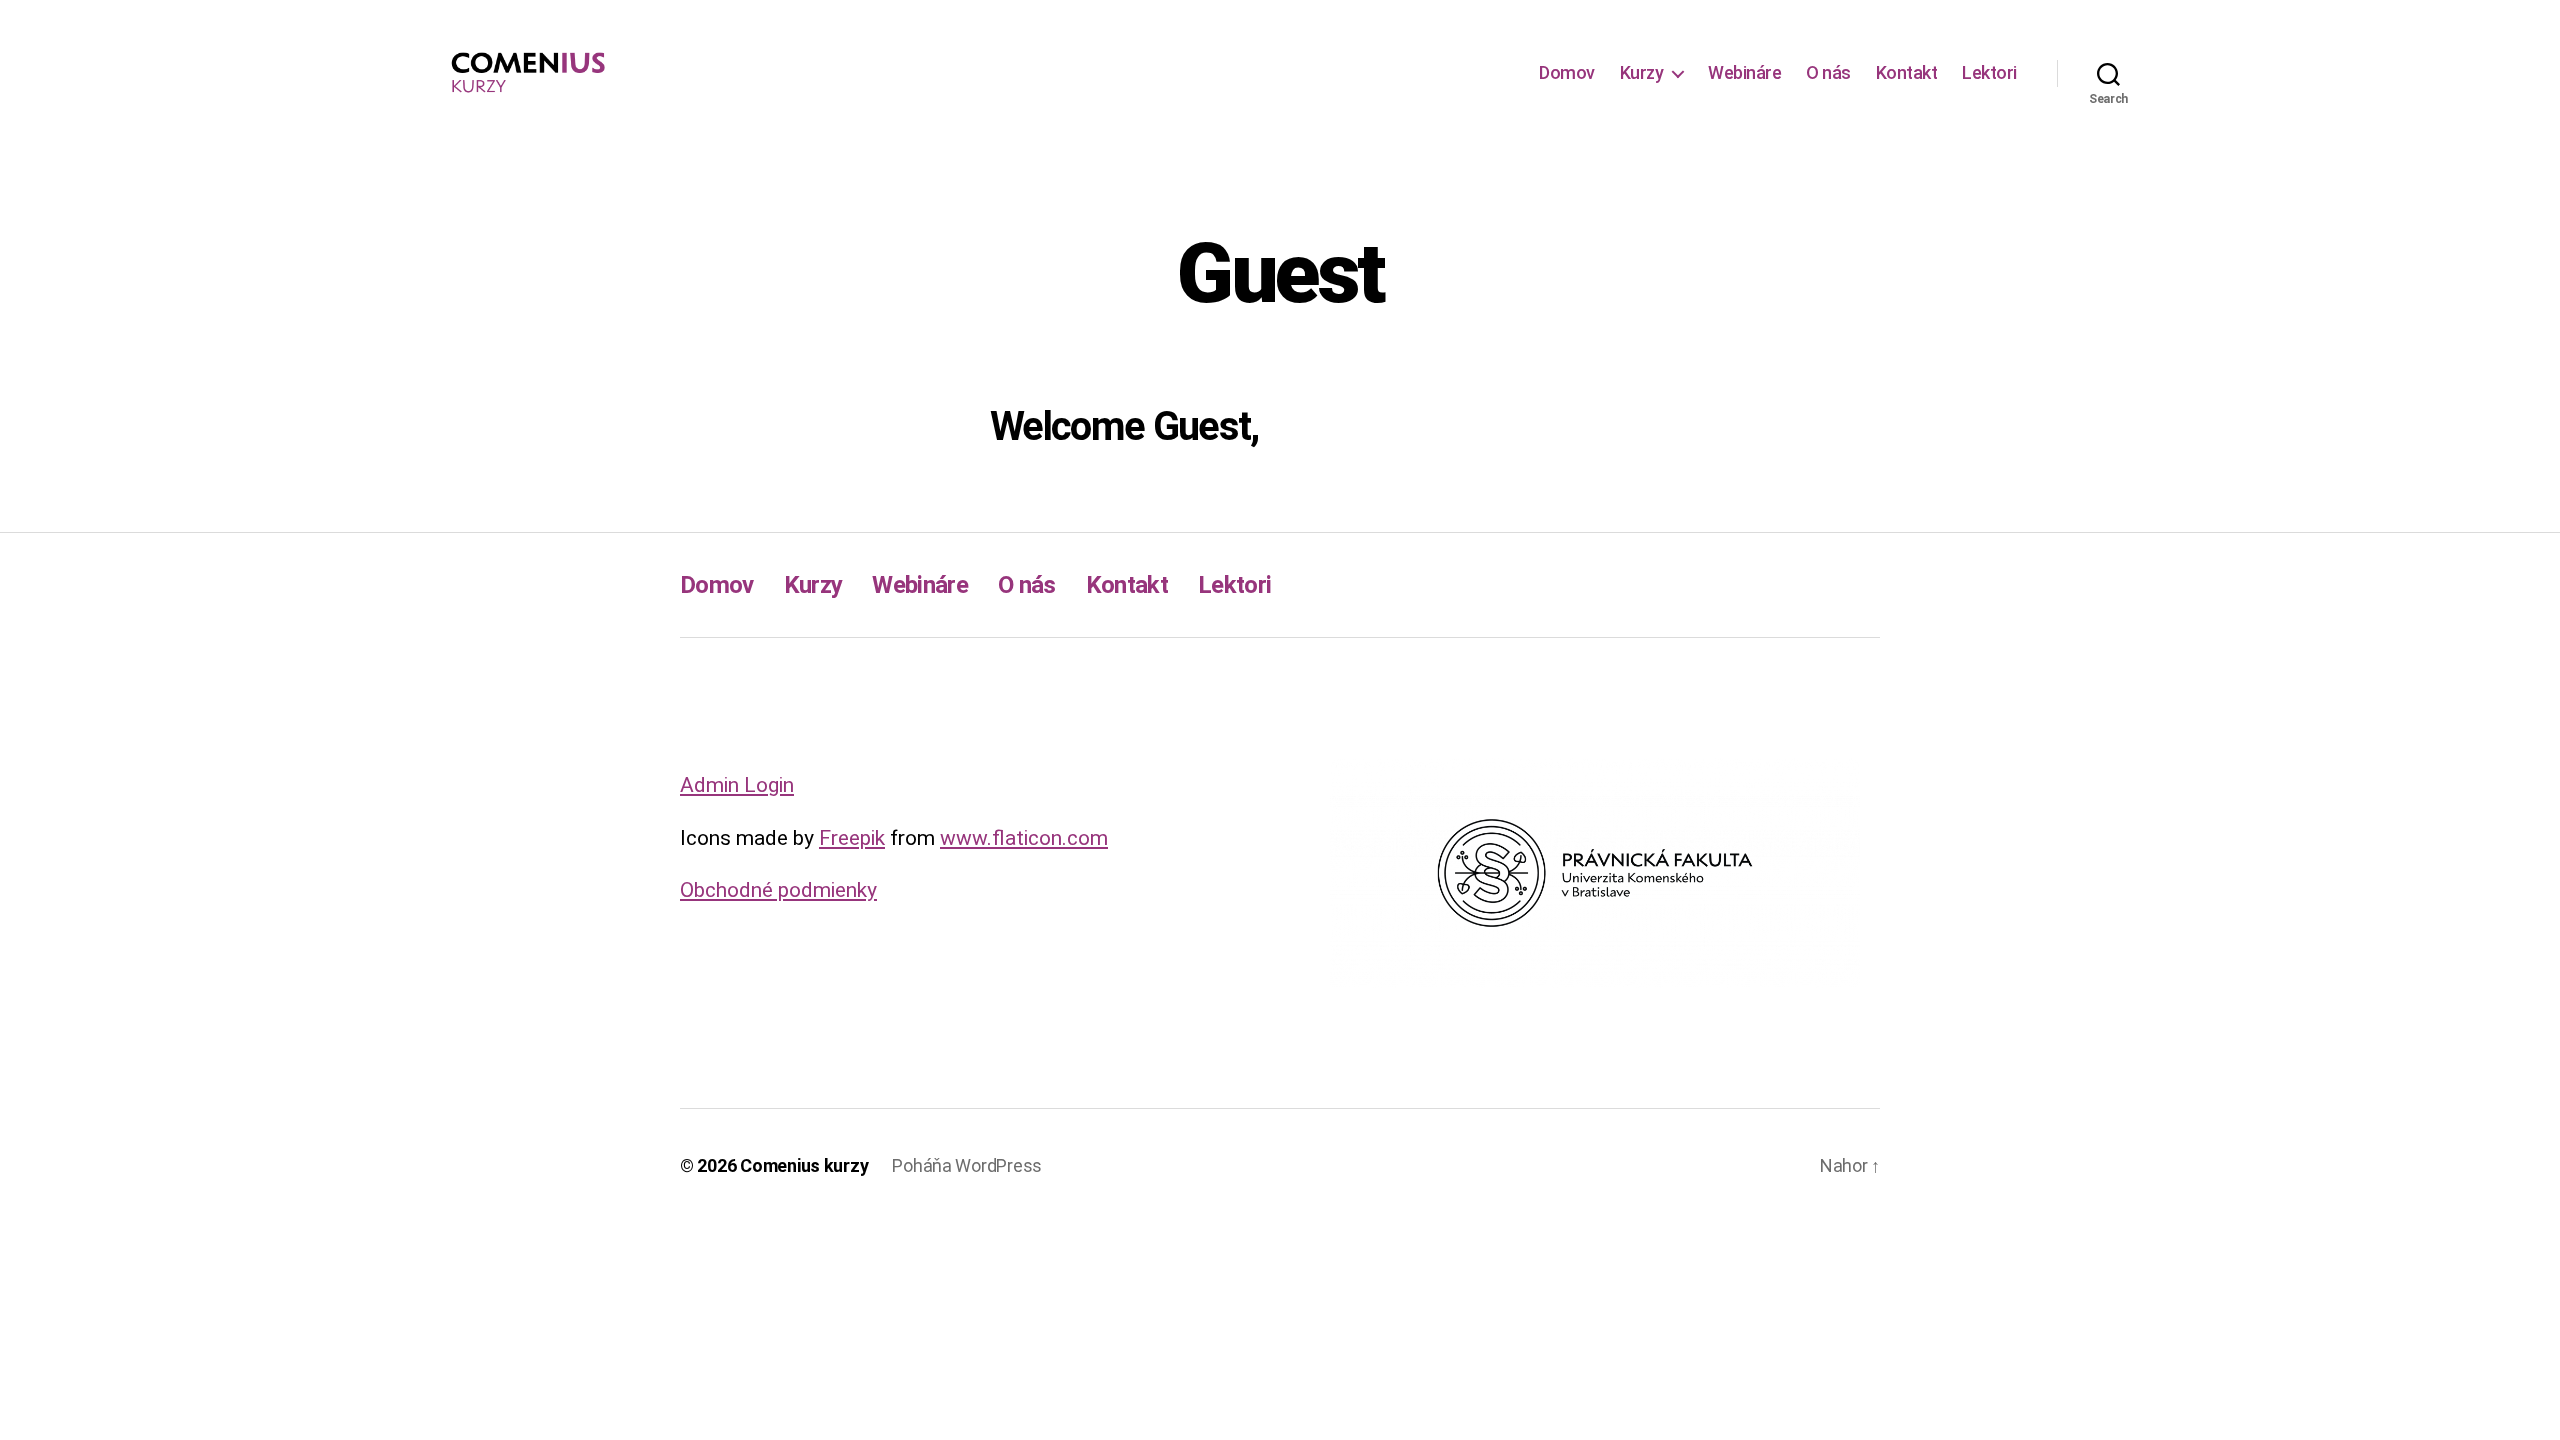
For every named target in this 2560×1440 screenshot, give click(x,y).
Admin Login (737, 785)
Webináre (1744, 72)
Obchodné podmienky (778, 890)
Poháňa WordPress (967, 1165)
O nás (1828, 72)
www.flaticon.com (1024, 838)
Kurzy (1642, 72)
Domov (1567, 72)
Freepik (852, 838)
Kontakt (1907, 72)
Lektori (1989, 72)
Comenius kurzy (804, 1165)
